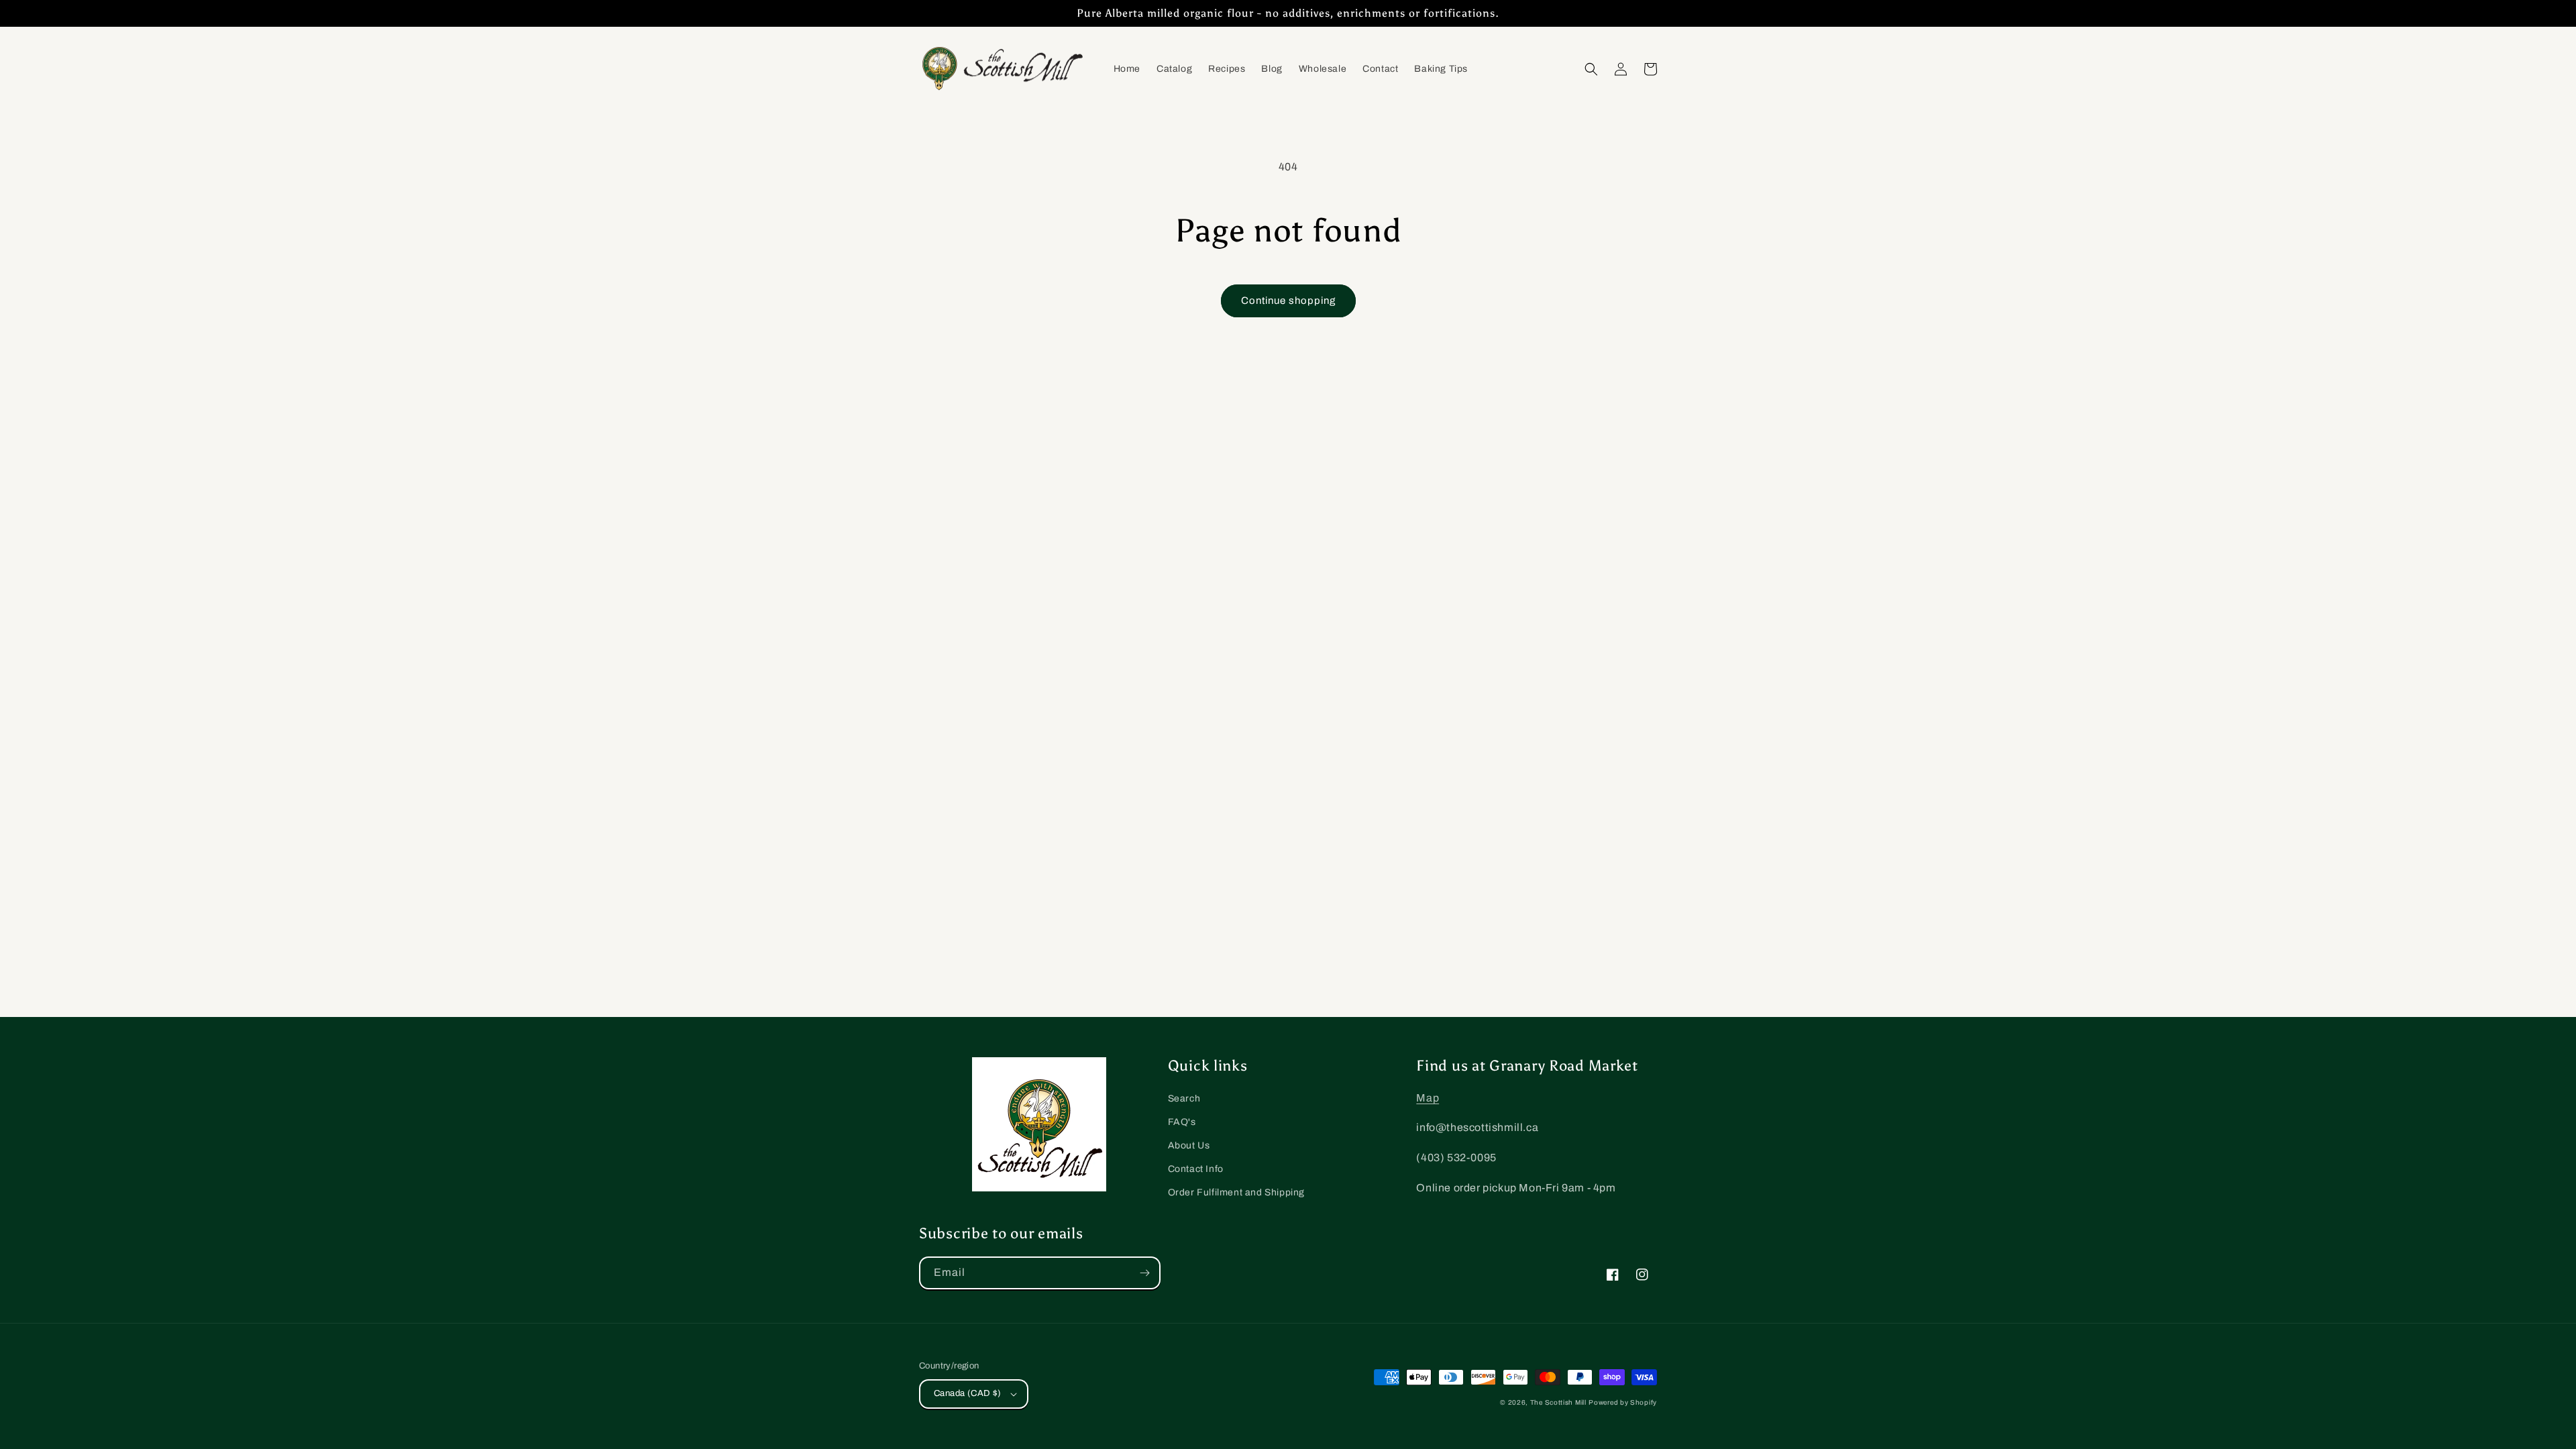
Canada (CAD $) (968, 1393)
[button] (1591, 69)
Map (1428, 1098)
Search (1184, 1098)
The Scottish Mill (1558, 1402)
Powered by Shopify (1623, 1402)
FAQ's (1182, 1122)
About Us (1189, 1145)
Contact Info (1196, 1169)
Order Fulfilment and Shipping (1236, 1192)
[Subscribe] (1144, 1273)
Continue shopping (1288, 301)
